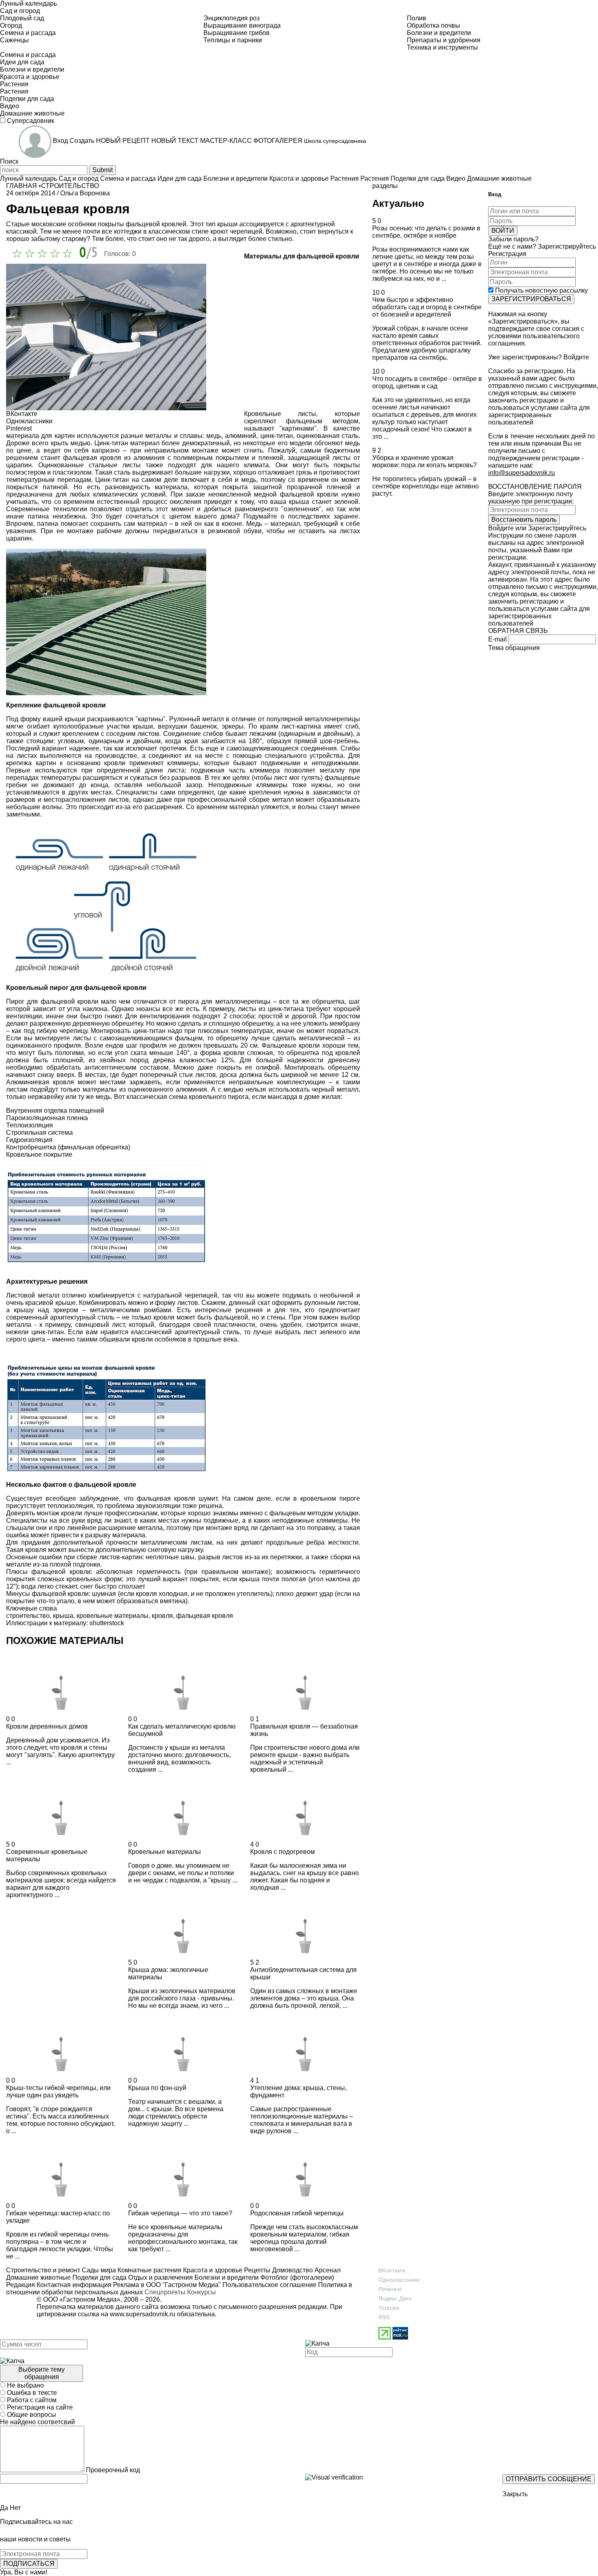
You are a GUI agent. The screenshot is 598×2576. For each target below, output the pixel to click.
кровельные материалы (112, 1616)
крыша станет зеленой (324, 502)
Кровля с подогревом (283, 1852)
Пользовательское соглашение (270, 2285)
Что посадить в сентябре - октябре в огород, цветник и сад (427, 382)
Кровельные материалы (165, 1852)
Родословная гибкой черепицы (297, 2213)
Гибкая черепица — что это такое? (180, 2213)
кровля (162, 1616)
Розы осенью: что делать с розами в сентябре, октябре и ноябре (426, 232)
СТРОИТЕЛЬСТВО (70, 186)
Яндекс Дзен (395, 2298)
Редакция (21, 2285)
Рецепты (256, 2270)
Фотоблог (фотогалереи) (296, 2277)
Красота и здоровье (212, 2270)
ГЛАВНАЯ (22, 186)
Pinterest (390, 2289)
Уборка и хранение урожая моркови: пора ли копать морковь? (424, 461)
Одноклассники (399, 2280)
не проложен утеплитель (233, 1594)
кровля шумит (196, 1498)
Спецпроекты (165, 2292)
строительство (28, 1616)
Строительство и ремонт (43, 2270)
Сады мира (98, 2270)
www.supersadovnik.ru (143, 2314)
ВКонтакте (392, 2270)
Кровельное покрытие (39, 1154)
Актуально (398, 203)
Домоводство (292, 2270)
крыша (249, 1579)
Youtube (389, 2308)
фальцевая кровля (205, 1616)
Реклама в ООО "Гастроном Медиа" (167, 2285)
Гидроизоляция (29, 1140)
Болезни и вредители (226, 2277)
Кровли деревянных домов (47, 1726)
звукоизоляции (158, 1506)
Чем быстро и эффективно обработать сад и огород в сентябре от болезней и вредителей (427, 307)
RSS (384, 2317)
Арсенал (327, 2270)
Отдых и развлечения (160, 2277)
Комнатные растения (149, 2270)
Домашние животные (38, 2277)
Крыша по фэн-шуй (157, 2088)
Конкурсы (202, 2292)
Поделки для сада (99, 2277)
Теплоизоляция (29, 1125)
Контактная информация (74, 2285)
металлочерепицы (332, 719)
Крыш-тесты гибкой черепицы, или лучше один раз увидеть (58, 2091)
